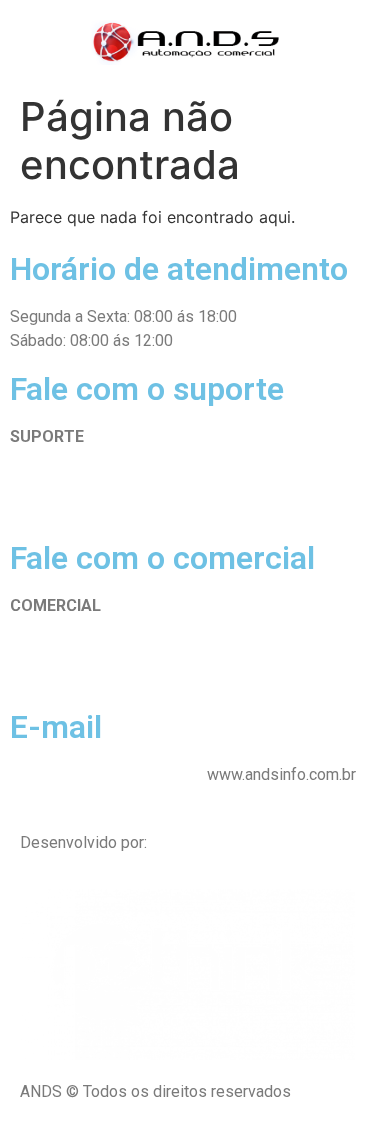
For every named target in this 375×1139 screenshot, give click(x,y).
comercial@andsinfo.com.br (106, 774)
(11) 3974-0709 (65, 494)
